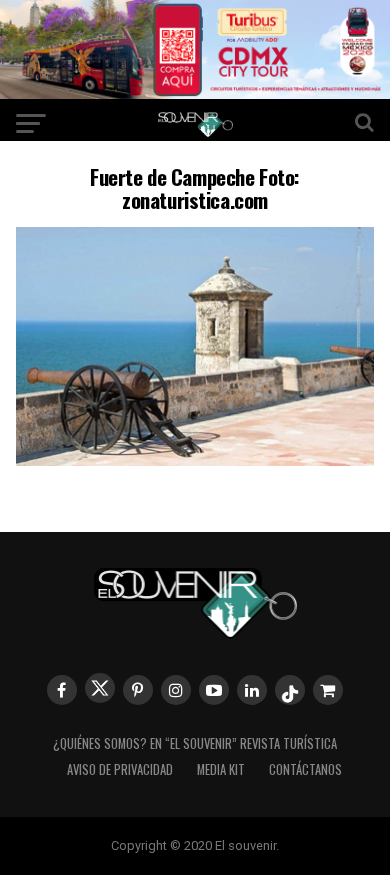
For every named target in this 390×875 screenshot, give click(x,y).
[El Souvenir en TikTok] (290, 690)
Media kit (221, 769)
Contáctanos (305, 769)
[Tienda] (328, 690)
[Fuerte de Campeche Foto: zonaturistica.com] (194, 459)
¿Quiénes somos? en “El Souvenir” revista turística (195, 743)
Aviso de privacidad (120, 769)
